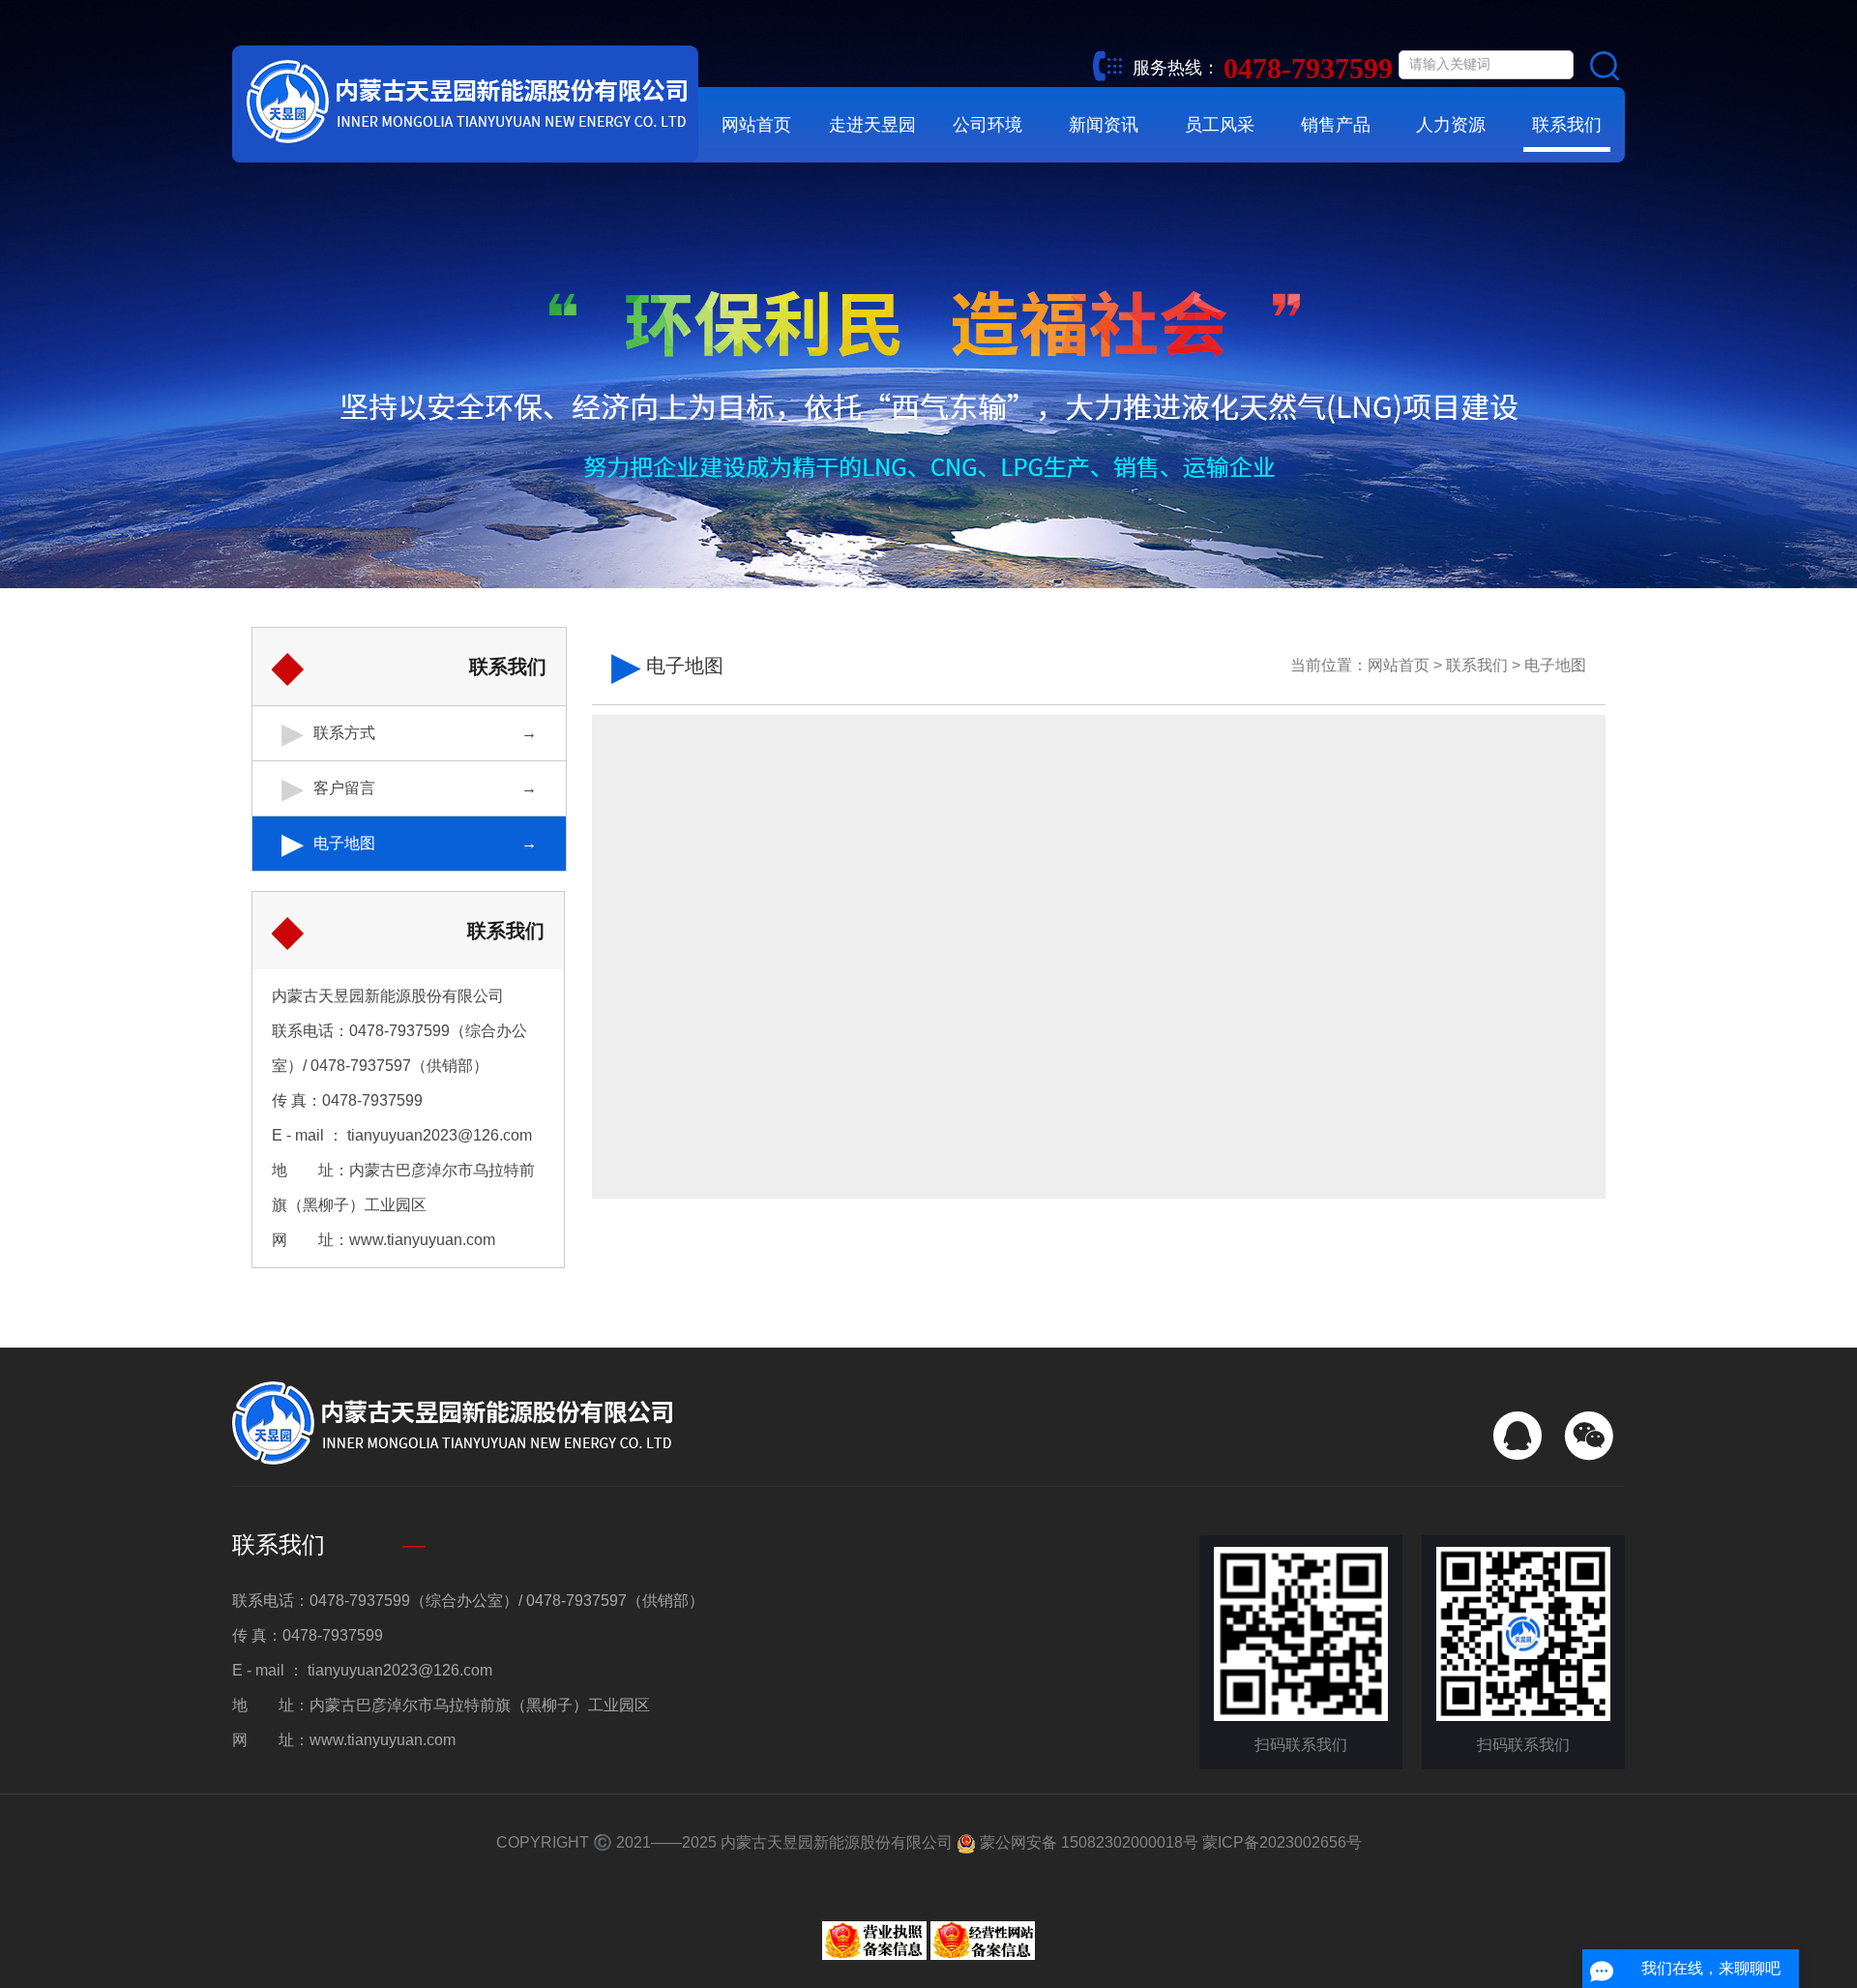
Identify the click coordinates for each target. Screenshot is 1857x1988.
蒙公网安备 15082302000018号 (1087, 1842)
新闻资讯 (1104, 125)
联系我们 (1567, 125)
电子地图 (344, 843)
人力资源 (1451, 125)
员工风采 (1220, 125)
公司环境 (987, 125)
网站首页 (756, 125)
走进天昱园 (872, 125)
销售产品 (1336, 125)
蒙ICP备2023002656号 (1282, 1842)
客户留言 (344, 788)
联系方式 (344, 733)
